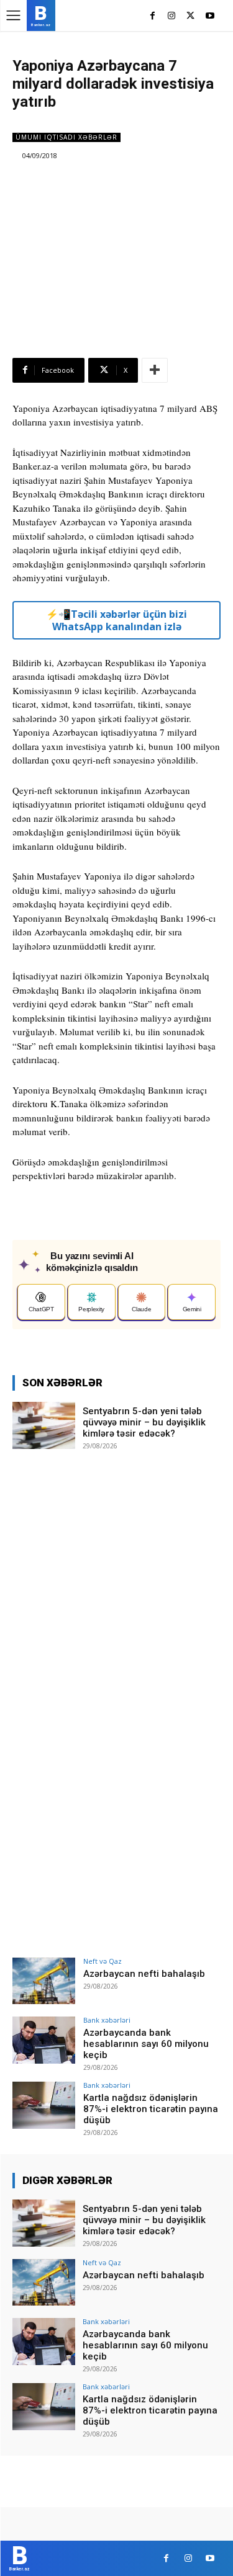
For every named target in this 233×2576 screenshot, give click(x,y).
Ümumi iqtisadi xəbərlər (66, 137)
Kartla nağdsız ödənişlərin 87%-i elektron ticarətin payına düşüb (151, 2109)
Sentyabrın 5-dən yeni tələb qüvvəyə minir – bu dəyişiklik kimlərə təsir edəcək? (144, 1422)
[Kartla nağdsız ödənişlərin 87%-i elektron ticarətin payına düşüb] (44, 2105)
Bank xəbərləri (107, 2020)
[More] (155, 370)
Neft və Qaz (103, 1961)
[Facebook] (153, 16)
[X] (190, 16)
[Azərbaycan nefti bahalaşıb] (44, 1981)
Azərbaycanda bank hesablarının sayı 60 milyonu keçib (146, 2044)
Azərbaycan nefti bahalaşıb (144, 1974)
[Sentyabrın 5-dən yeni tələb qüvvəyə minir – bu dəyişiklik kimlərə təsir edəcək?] (44, 1425)
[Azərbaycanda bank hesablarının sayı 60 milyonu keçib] (44, 2040)
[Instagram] (172, 16)
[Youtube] (210, 16)
